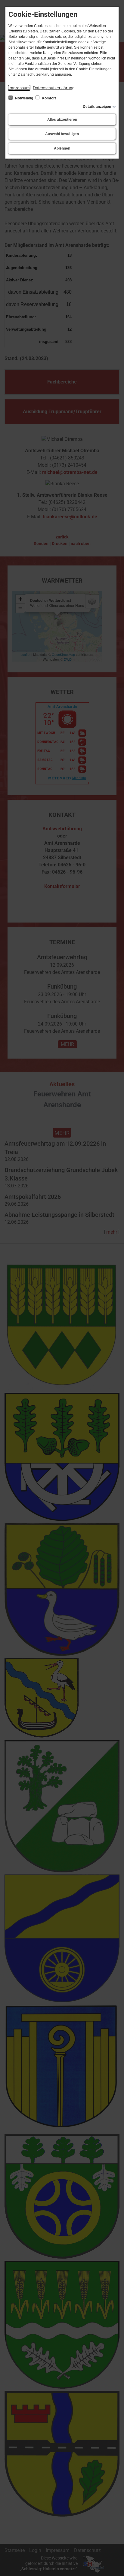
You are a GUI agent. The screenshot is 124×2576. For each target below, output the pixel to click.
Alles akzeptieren (62, 120)
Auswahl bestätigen (62, 134)
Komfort (48, 98)
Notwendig (24, 98)
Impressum (19, 88)
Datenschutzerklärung (54, 88)
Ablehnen (62, 148)
